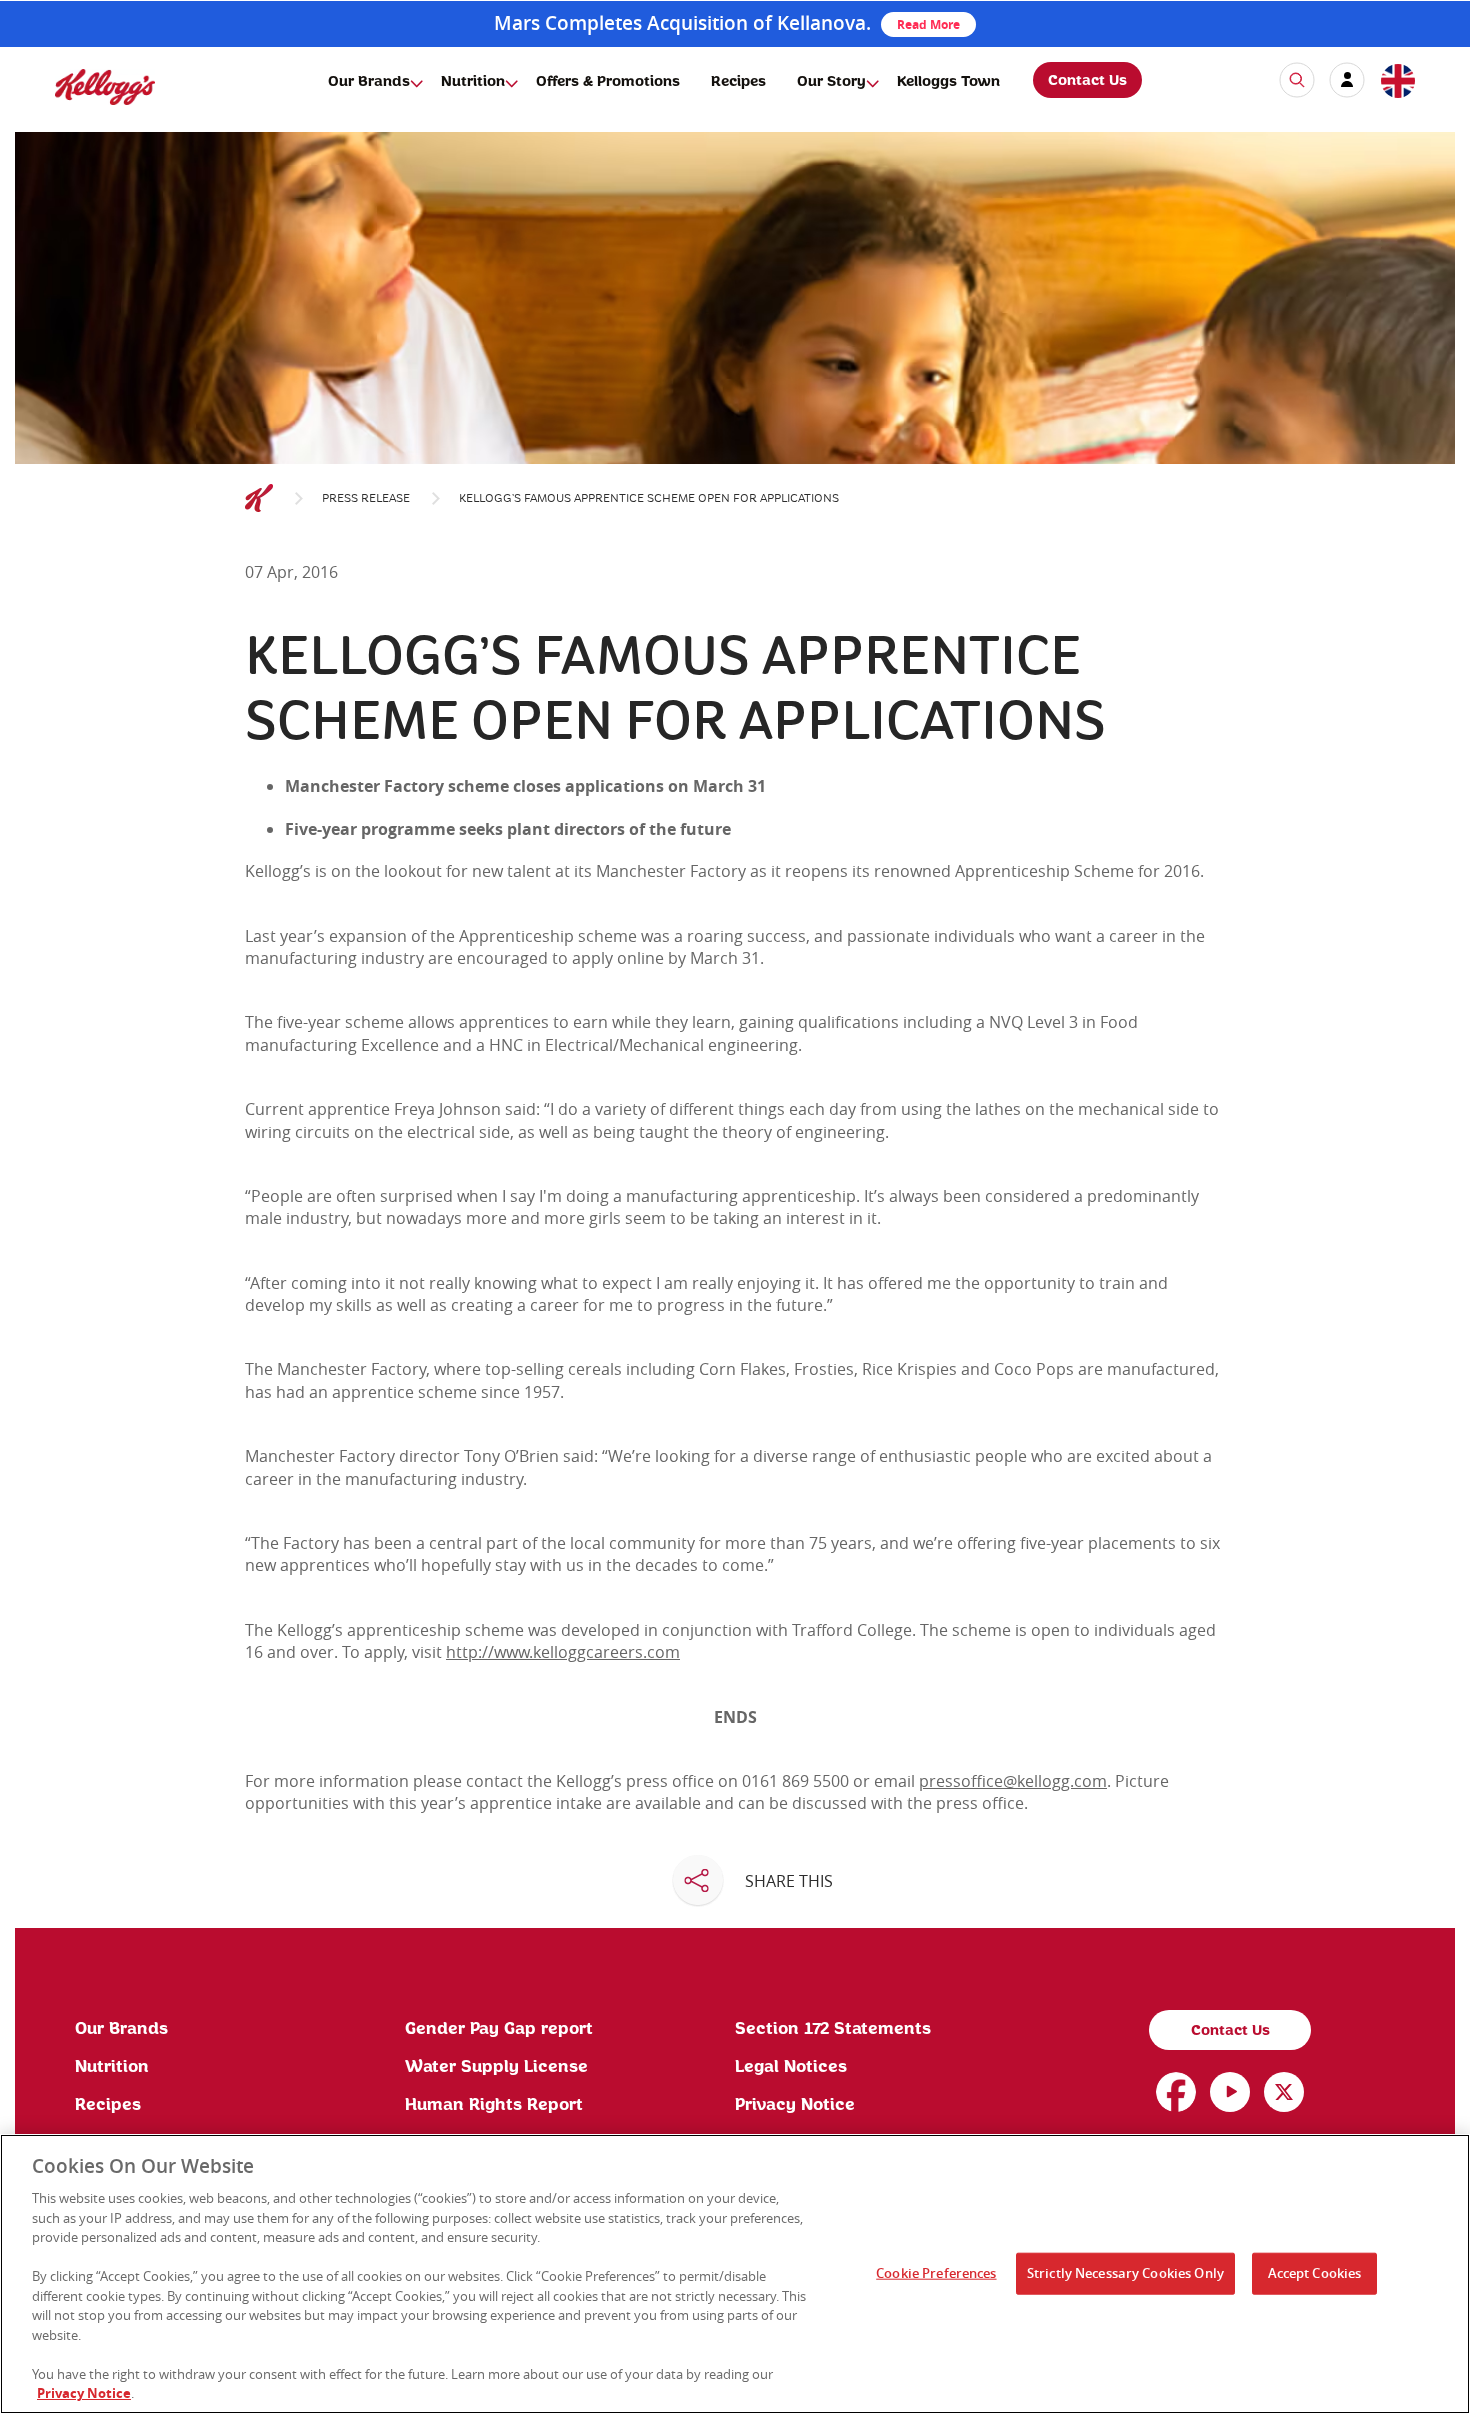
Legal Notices (791, 2067)
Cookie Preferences (936, 2273)
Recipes (738, 82)
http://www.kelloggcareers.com (563, 1652)
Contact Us (1087, 81)
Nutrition (473, 82)
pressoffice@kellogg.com (1013, 1781)
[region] (735, 2274)
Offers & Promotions (608, 82)
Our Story (831, 82)
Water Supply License (496, 2067)
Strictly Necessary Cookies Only (1125, 2273)
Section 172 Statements (833, 2029)
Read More (928, 24)
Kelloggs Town (948, 82)
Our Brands (369, 82)
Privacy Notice (795, 2105)
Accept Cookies (1315, 2273)
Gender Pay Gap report (499, 2029)
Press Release (366, 498)
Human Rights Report (494, 2105)
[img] (105, 86)
